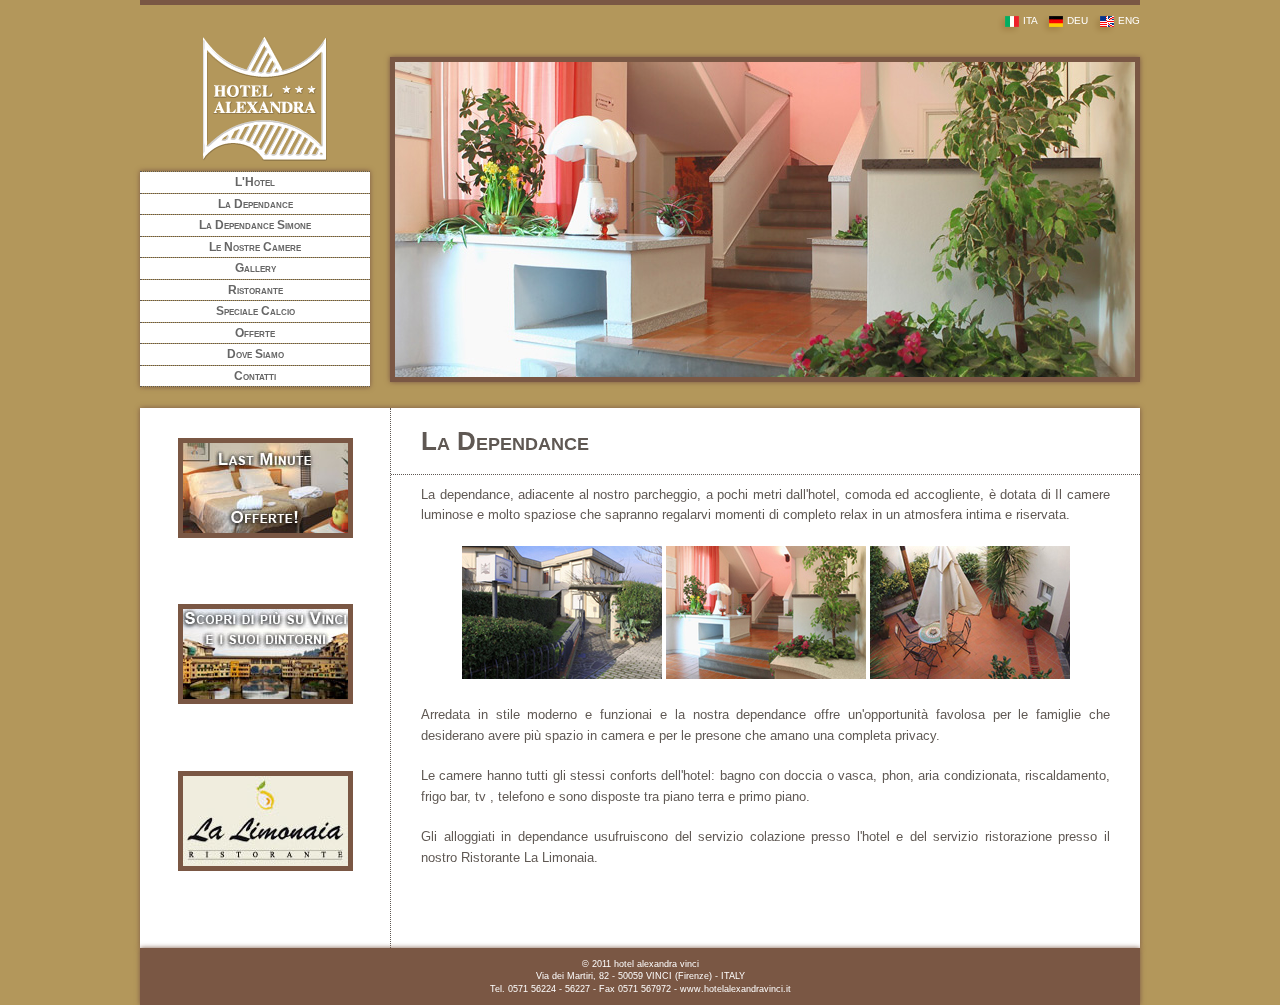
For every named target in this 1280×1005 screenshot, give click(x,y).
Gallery (255, 268)
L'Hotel (255, 182)
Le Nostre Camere (255, 247)
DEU (1077, 20)
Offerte (255, 333)
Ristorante (255, 290)
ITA (1030, 20)
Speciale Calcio (255, 311)
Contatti (255, 376)
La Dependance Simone (255, 225)
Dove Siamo (255, 354)
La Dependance (255, 204)
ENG (1129, 20)
